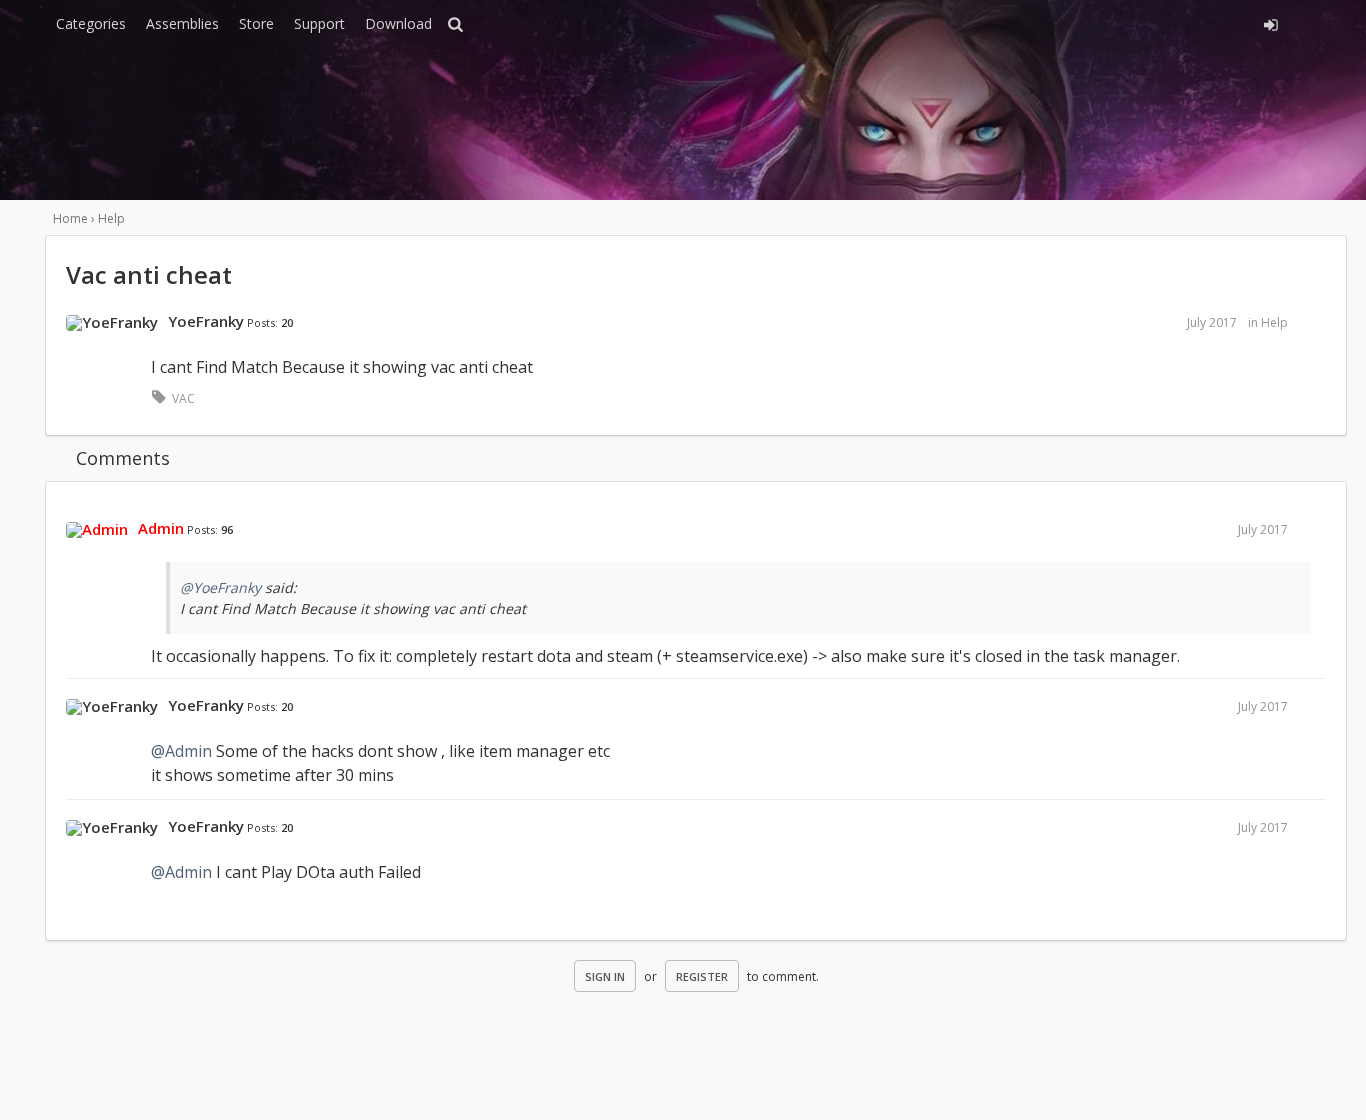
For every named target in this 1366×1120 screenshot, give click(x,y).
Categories (91, 23)
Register (702, 976)
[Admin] (97, 530)
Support (319, 23)
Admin (161, 528)
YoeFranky (206, 321)
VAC (183, 398)
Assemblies (182, 23)
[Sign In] (1090, 22)
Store (256, 23)
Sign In (605, 976)
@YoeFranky (220, 587)
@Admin (181, 751)
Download (398, 23)
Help (1274, 322)
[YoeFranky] (112, 323)
